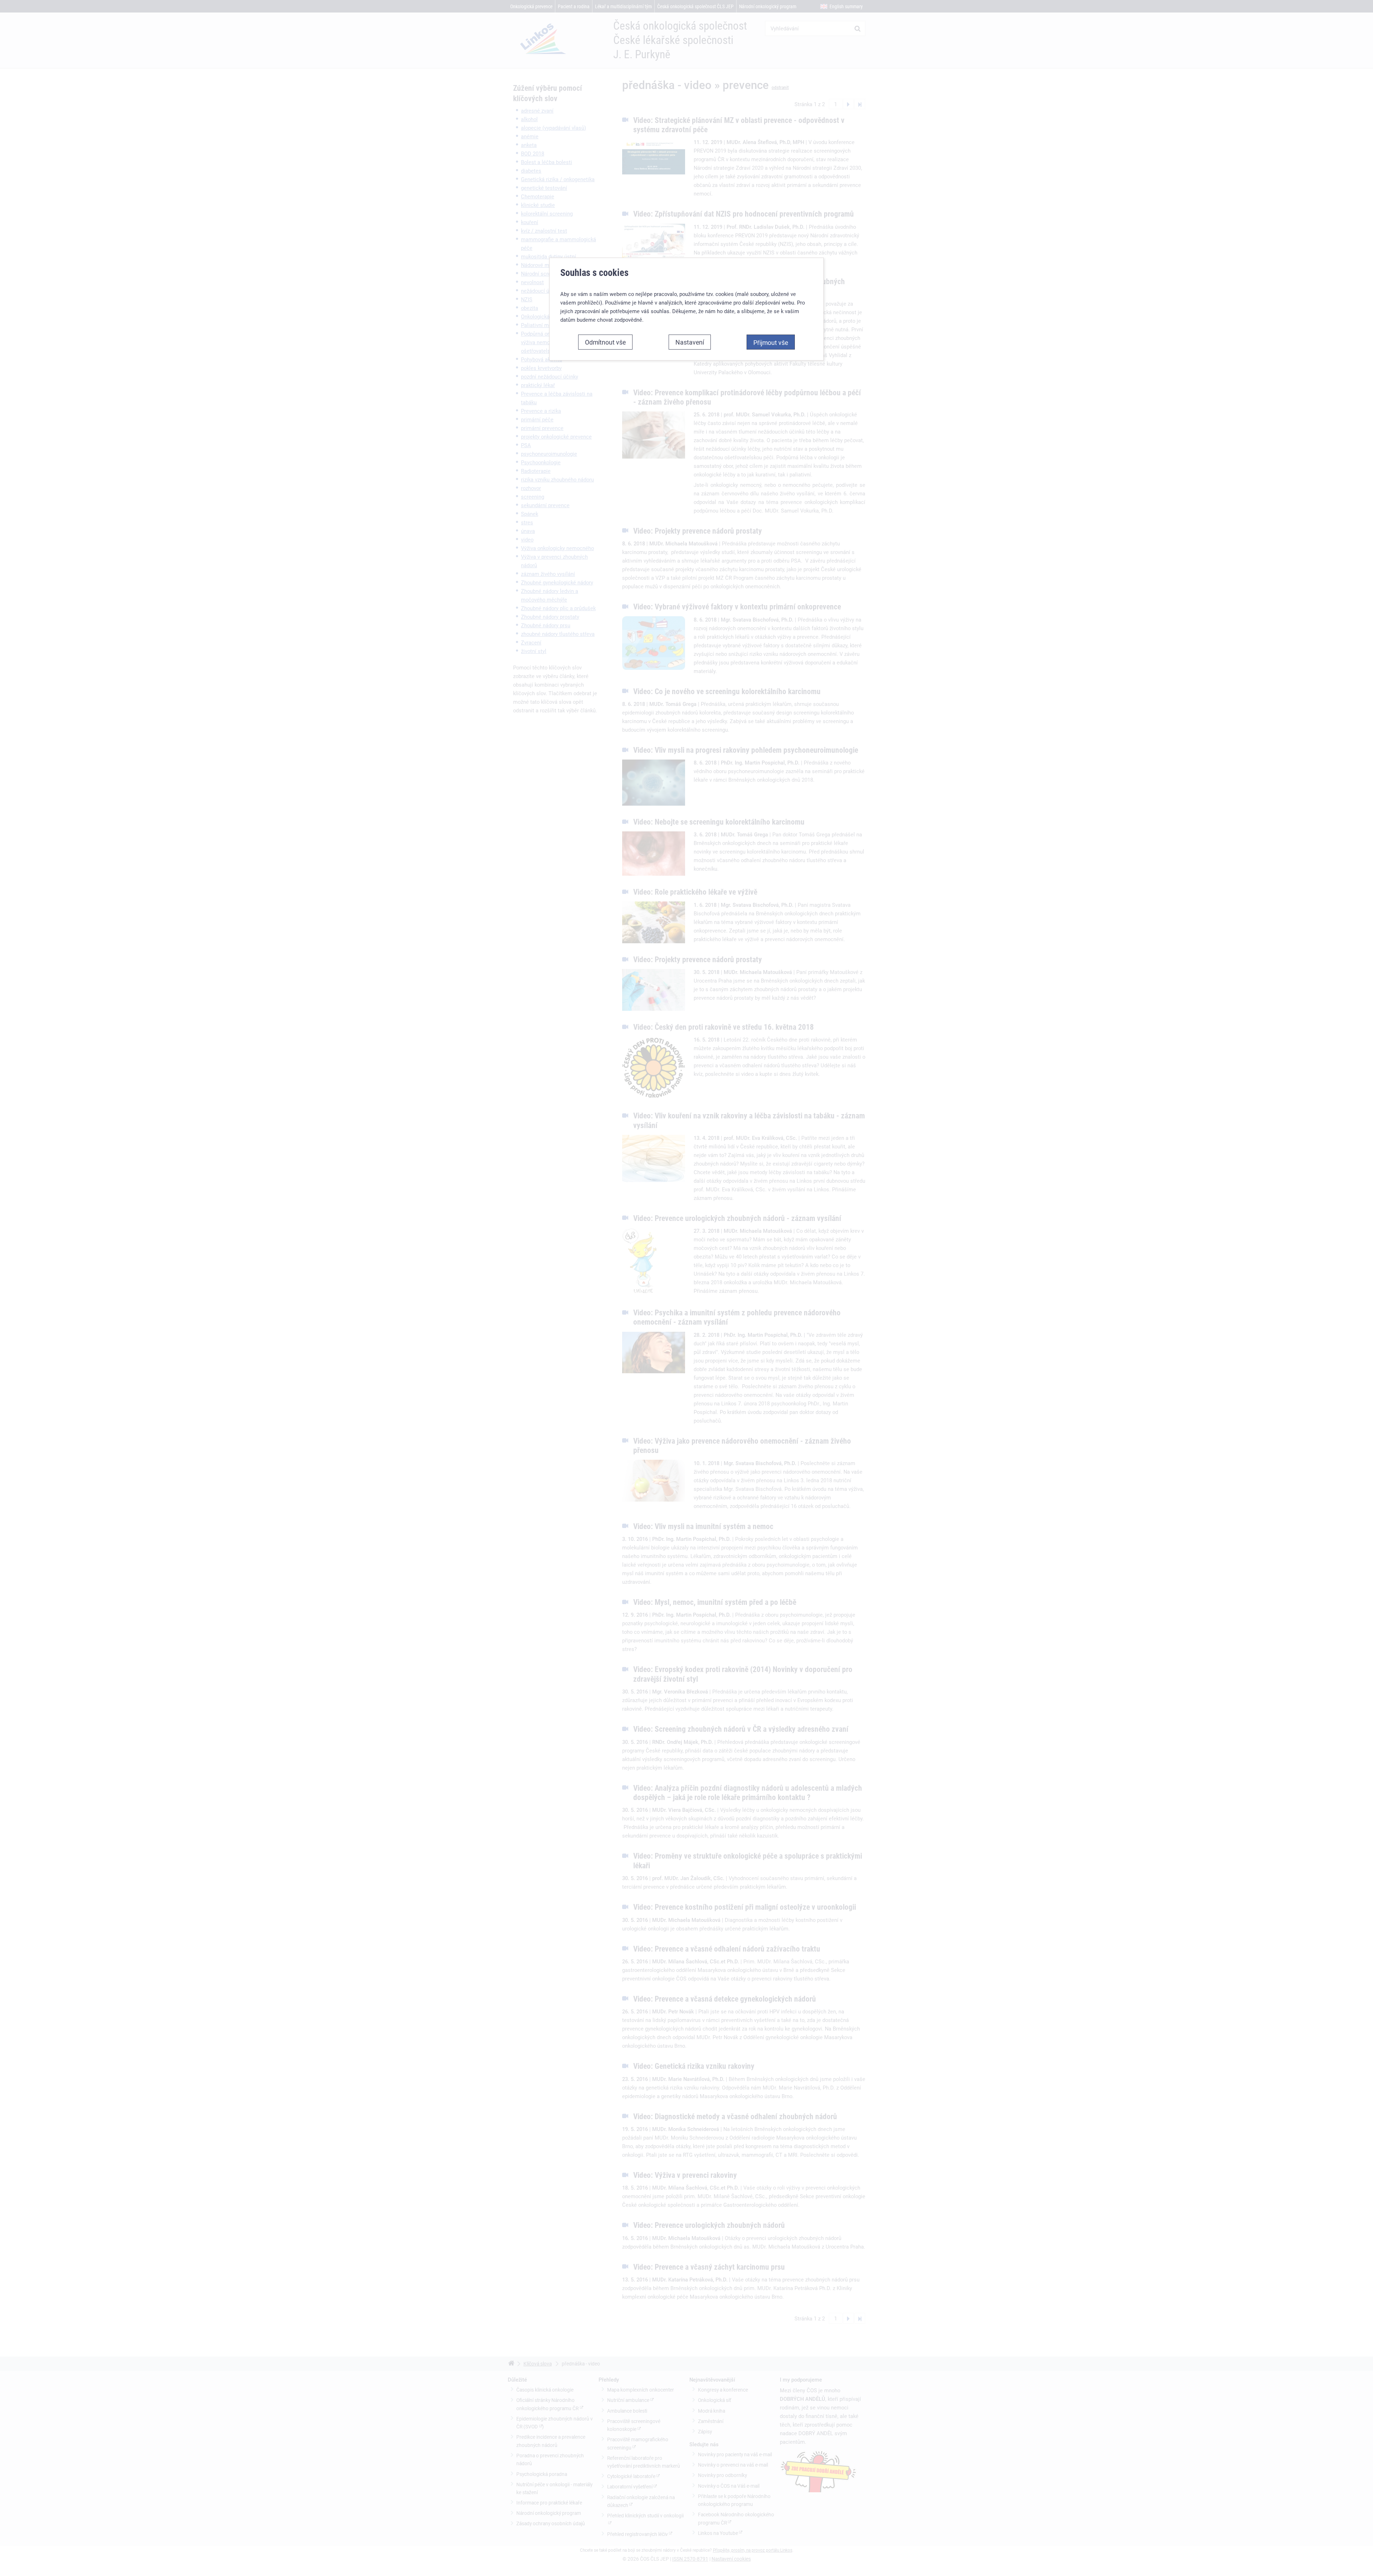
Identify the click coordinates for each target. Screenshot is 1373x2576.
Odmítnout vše (605, 342)
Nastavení (690, 342)
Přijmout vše (771, 342)
